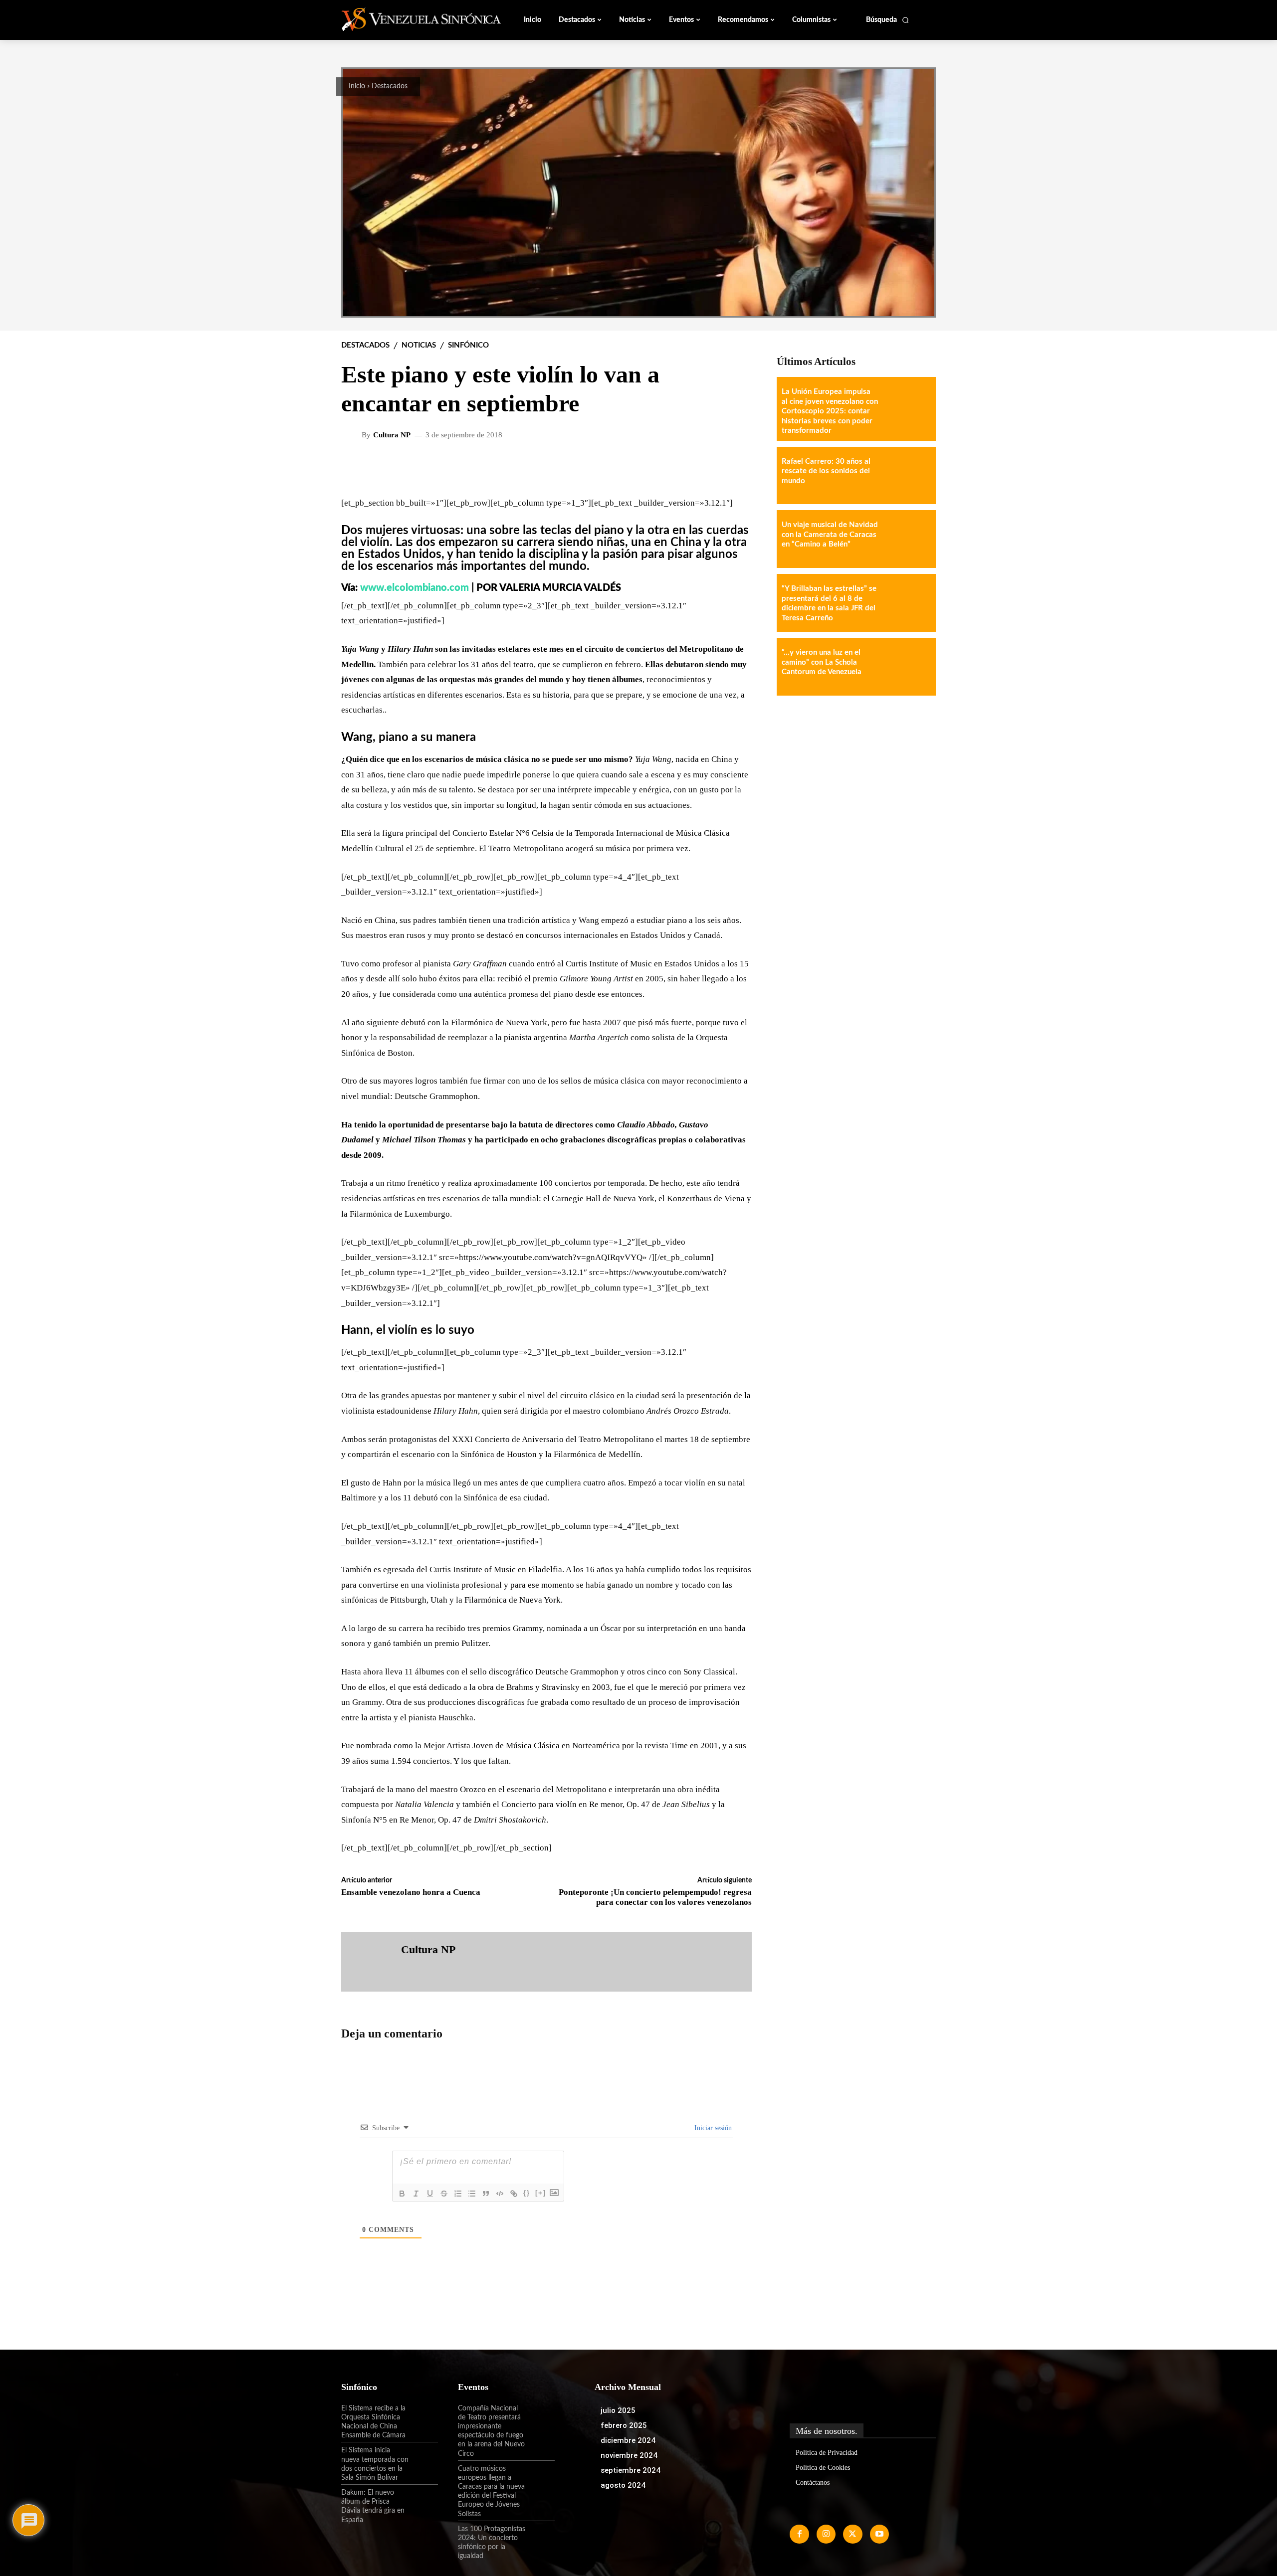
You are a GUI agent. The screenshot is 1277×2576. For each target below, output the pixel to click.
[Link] (514, 2194)
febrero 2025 (624, 2425)
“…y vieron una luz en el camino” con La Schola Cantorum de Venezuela (822, 662)
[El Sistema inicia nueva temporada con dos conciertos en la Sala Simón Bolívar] (424, 2459)
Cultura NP (392, 435)
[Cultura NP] (353, 435)
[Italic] (416, 2194)
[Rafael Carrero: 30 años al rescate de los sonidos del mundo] (907, 476)
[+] (541, 2193)
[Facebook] (799, 2534)
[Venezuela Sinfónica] (408, 19)
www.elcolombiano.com (415, 588)
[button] (888, 20)
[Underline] (430, 2194)
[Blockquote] (486, 2194)
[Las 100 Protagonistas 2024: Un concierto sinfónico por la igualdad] (540, 2538)
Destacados (390, 86)
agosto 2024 (623, 2485)
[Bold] (402, 2194)
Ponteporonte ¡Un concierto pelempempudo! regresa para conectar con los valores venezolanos (655, 1897)
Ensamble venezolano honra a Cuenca (411, 1892)
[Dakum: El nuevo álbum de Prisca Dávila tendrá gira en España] (424, 2501)
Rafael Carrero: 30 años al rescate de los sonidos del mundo (826, 471)
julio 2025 (618, 2410)
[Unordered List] (472, 2194)
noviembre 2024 (629, 2455)
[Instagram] (826, 2534)
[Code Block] (500, 2194)
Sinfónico (468, 345)
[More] (736, 467)
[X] (852, 2534)
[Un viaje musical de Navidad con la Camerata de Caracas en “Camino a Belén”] (907, 539)
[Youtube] (879, 2534)
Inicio (357, 86)
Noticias (419, 345)
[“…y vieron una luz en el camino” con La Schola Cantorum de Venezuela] (907, 667)
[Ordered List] (458, 2194)
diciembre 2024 (628, 2440)
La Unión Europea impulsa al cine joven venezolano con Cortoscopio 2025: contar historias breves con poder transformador (830, 411)
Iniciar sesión (712, 2128)
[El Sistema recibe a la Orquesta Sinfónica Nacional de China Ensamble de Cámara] (424, 2417)
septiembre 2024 (631, 2470)
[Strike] (444, 2194)
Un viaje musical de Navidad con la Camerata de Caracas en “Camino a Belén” (830, 535)
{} (527, 2193)
